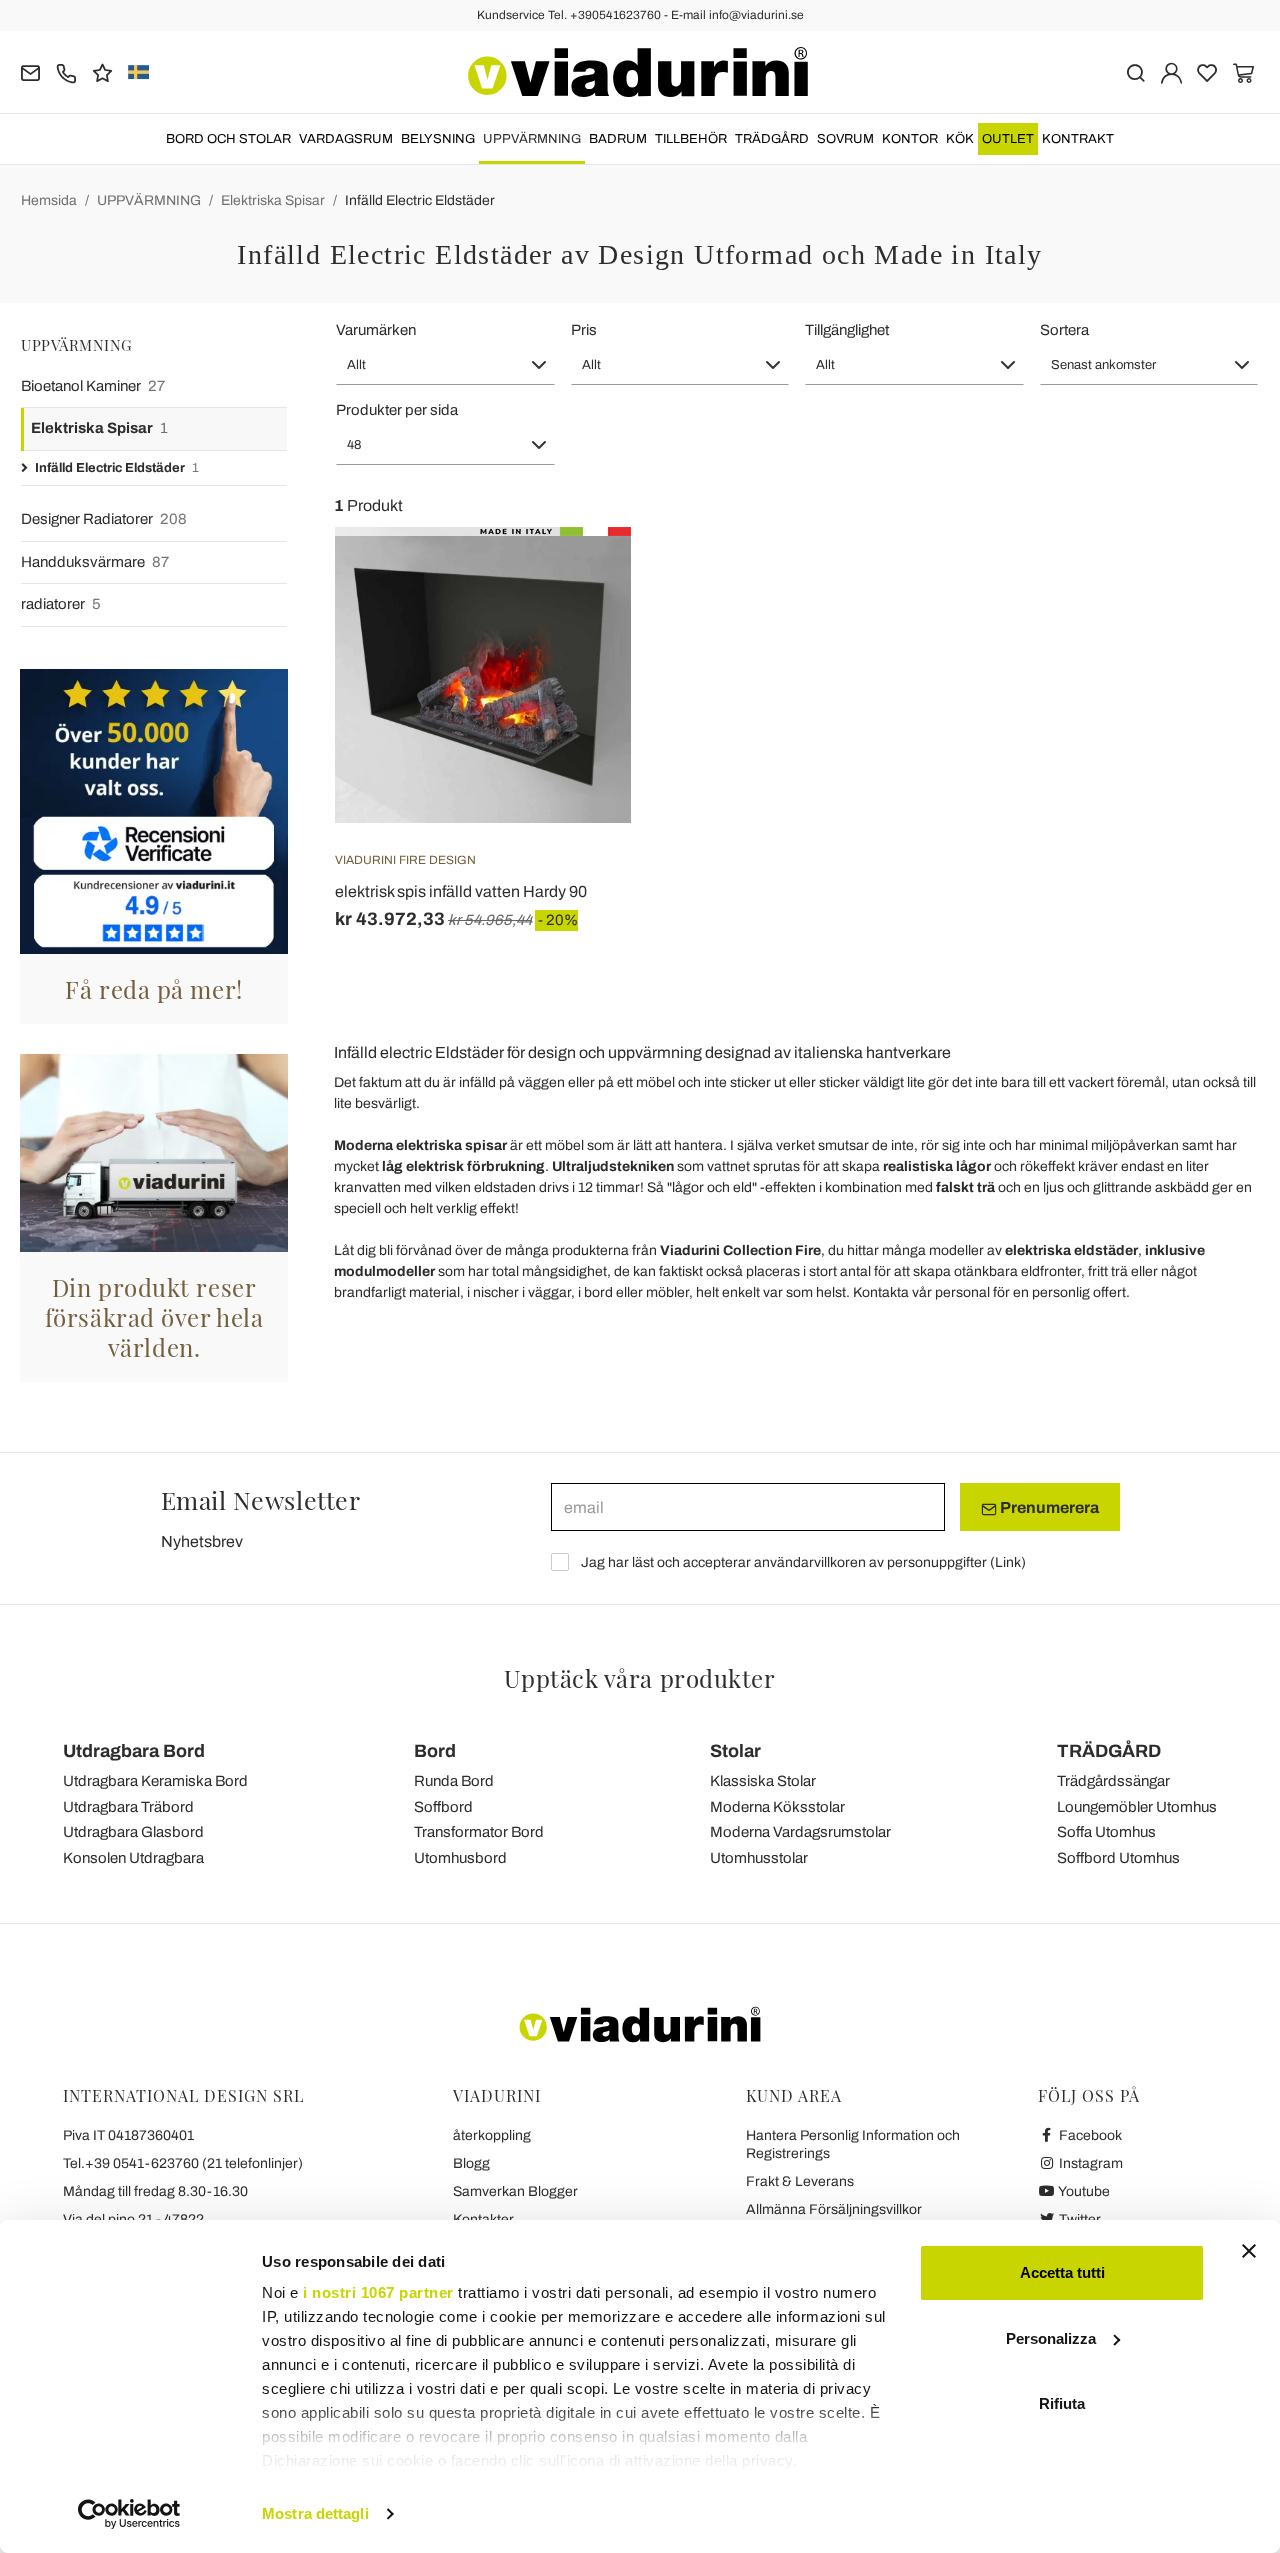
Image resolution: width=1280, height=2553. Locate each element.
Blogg (471, 2163)
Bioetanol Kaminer (93, 386)
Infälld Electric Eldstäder (420, 200)
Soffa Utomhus (1106, 1832)
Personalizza (1051, 2338)
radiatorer (61, 604)
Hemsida (49, 200)
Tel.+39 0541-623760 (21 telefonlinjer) (183, 2163)
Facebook (1089, 2135)
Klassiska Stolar (763, 1781)
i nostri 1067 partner (378, 2292)
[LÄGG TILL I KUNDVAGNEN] (580, 577)
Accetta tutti (1062, 2272)
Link (1008, 1562)
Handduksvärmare (95, 562)
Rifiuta (1062, 2403)
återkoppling (492, 2135)
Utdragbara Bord (134, 1751)
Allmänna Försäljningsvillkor (834, 2209)
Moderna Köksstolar (777, 1807)
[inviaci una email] (30, 71)
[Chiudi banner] (1249, 2251)
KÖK (960, 139)
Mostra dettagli (315, 2513)
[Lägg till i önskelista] (580, 626)
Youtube (1083, 2191)
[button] (445, 365)
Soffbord (443, 1807)
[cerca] (1135, 71)
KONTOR (910, 139)
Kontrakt (1078, 139)
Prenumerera (1048, 1507)
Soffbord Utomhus (1118, 1858)
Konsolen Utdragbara (133, 1858)
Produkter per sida (397, 410)
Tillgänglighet (847, 330)
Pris (584, 330)
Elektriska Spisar (273, 200)
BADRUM (618, 139)
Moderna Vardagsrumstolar (800, 1832)
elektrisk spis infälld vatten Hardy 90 (461, 891)
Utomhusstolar (759, 1858)
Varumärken (376, 330)
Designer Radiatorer (104, 519)
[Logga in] (1171, 71)
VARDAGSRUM (346, 139)
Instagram (1089, 2163)
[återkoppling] (102, 71)
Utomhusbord (460, 1858)
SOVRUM (845, 139)
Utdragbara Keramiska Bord (155, 1781)
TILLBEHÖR (691, 139)
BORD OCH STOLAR (228, 139)
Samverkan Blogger (515, 2191)
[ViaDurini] (638, 72)
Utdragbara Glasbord (133, 1832)
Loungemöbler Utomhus (1137, 1807)
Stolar (735, 1751)
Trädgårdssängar (1113, 1781)
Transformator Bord (479, 1832)
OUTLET (1008, 139)
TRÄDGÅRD (772, 139)
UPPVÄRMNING (532, 139)
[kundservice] (66, 71)
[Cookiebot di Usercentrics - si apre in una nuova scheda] (129, 2514)
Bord (435, 1751)
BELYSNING (438, 139)
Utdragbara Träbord (128, 1807)
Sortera (1064, 330)
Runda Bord (454, 1781)
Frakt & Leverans (800, 2181)
